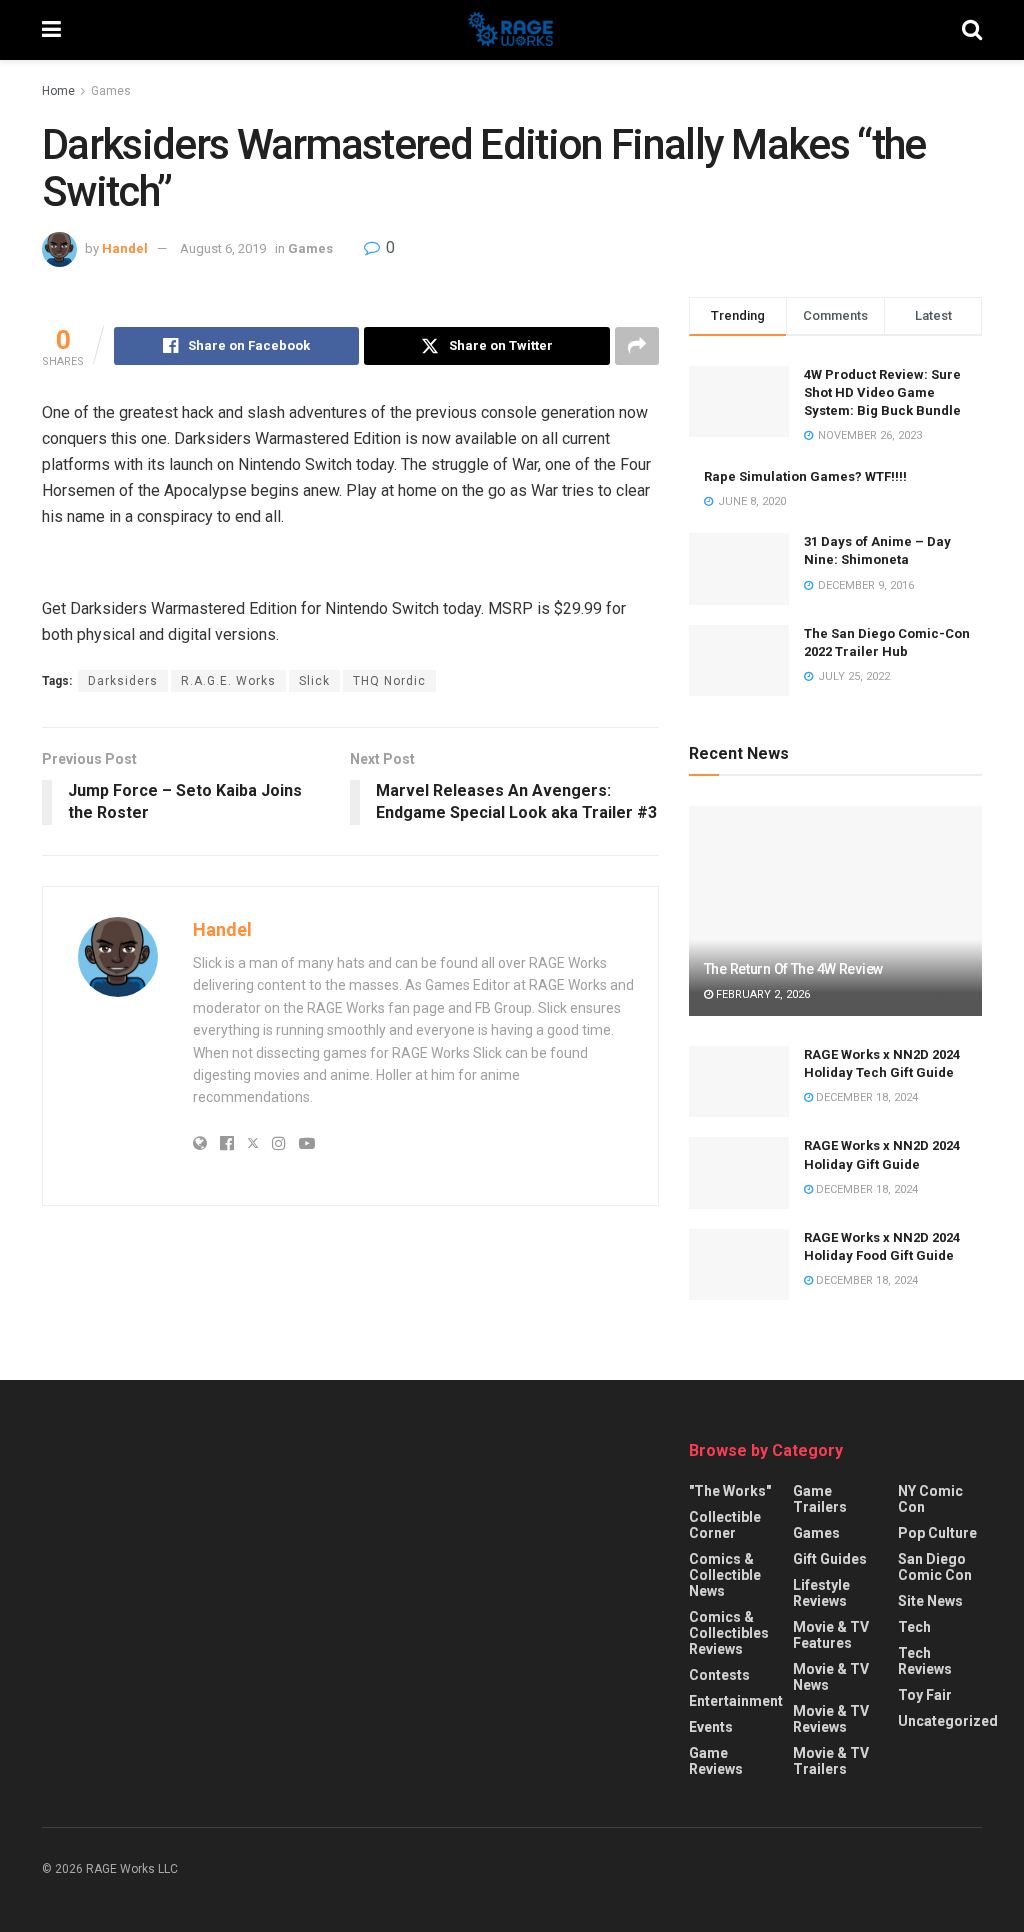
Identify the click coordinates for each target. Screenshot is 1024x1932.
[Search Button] (972, 30)
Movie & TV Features (831, 1635)
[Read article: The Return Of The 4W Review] (835, 911)
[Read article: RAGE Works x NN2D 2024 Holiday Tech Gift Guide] (739, 1082)
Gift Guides (830, 1559)
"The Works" (730, 1491)
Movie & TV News (831, 1677)
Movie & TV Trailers (831, 1761)
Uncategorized (948, 1721)
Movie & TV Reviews (831, 1719)
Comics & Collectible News (725, 1575)
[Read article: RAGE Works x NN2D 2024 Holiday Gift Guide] (739, 1173)
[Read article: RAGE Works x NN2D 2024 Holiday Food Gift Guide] (739, 1265)
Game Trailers (820, 1499)
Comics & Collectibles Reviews (729, 1633)
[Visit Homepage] (511, 30)
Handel (125, 248)
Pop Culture (937, 1533)
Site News (930, 1601)
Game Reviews (716, 1761)
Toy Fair (925, 1695)
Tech (914, 1627)
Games (111, 91)
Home (58, 91)
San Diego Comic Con (935, 1567)
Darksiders (123, 681)
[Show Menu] (51, 30)
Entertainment (736, 1701)
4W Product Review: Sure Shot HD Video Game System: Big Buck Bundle (882, 392)
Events (711, 1727)
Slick (314, 681)
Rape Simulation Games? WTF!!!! (805, 476)
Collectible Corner (725, 1525)
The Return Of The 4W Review (793, 969)
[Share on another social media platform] (637, 346)
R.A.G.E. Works (228, 681)
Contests (719, 1675)
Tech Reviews (925, 1661)
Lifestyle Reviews (821, 1593)
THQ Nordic (389, 681)
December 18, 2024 (865, 1097)
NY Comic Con (930, 1499)
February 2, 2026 (761, 994)
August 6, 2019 (223, 248)
